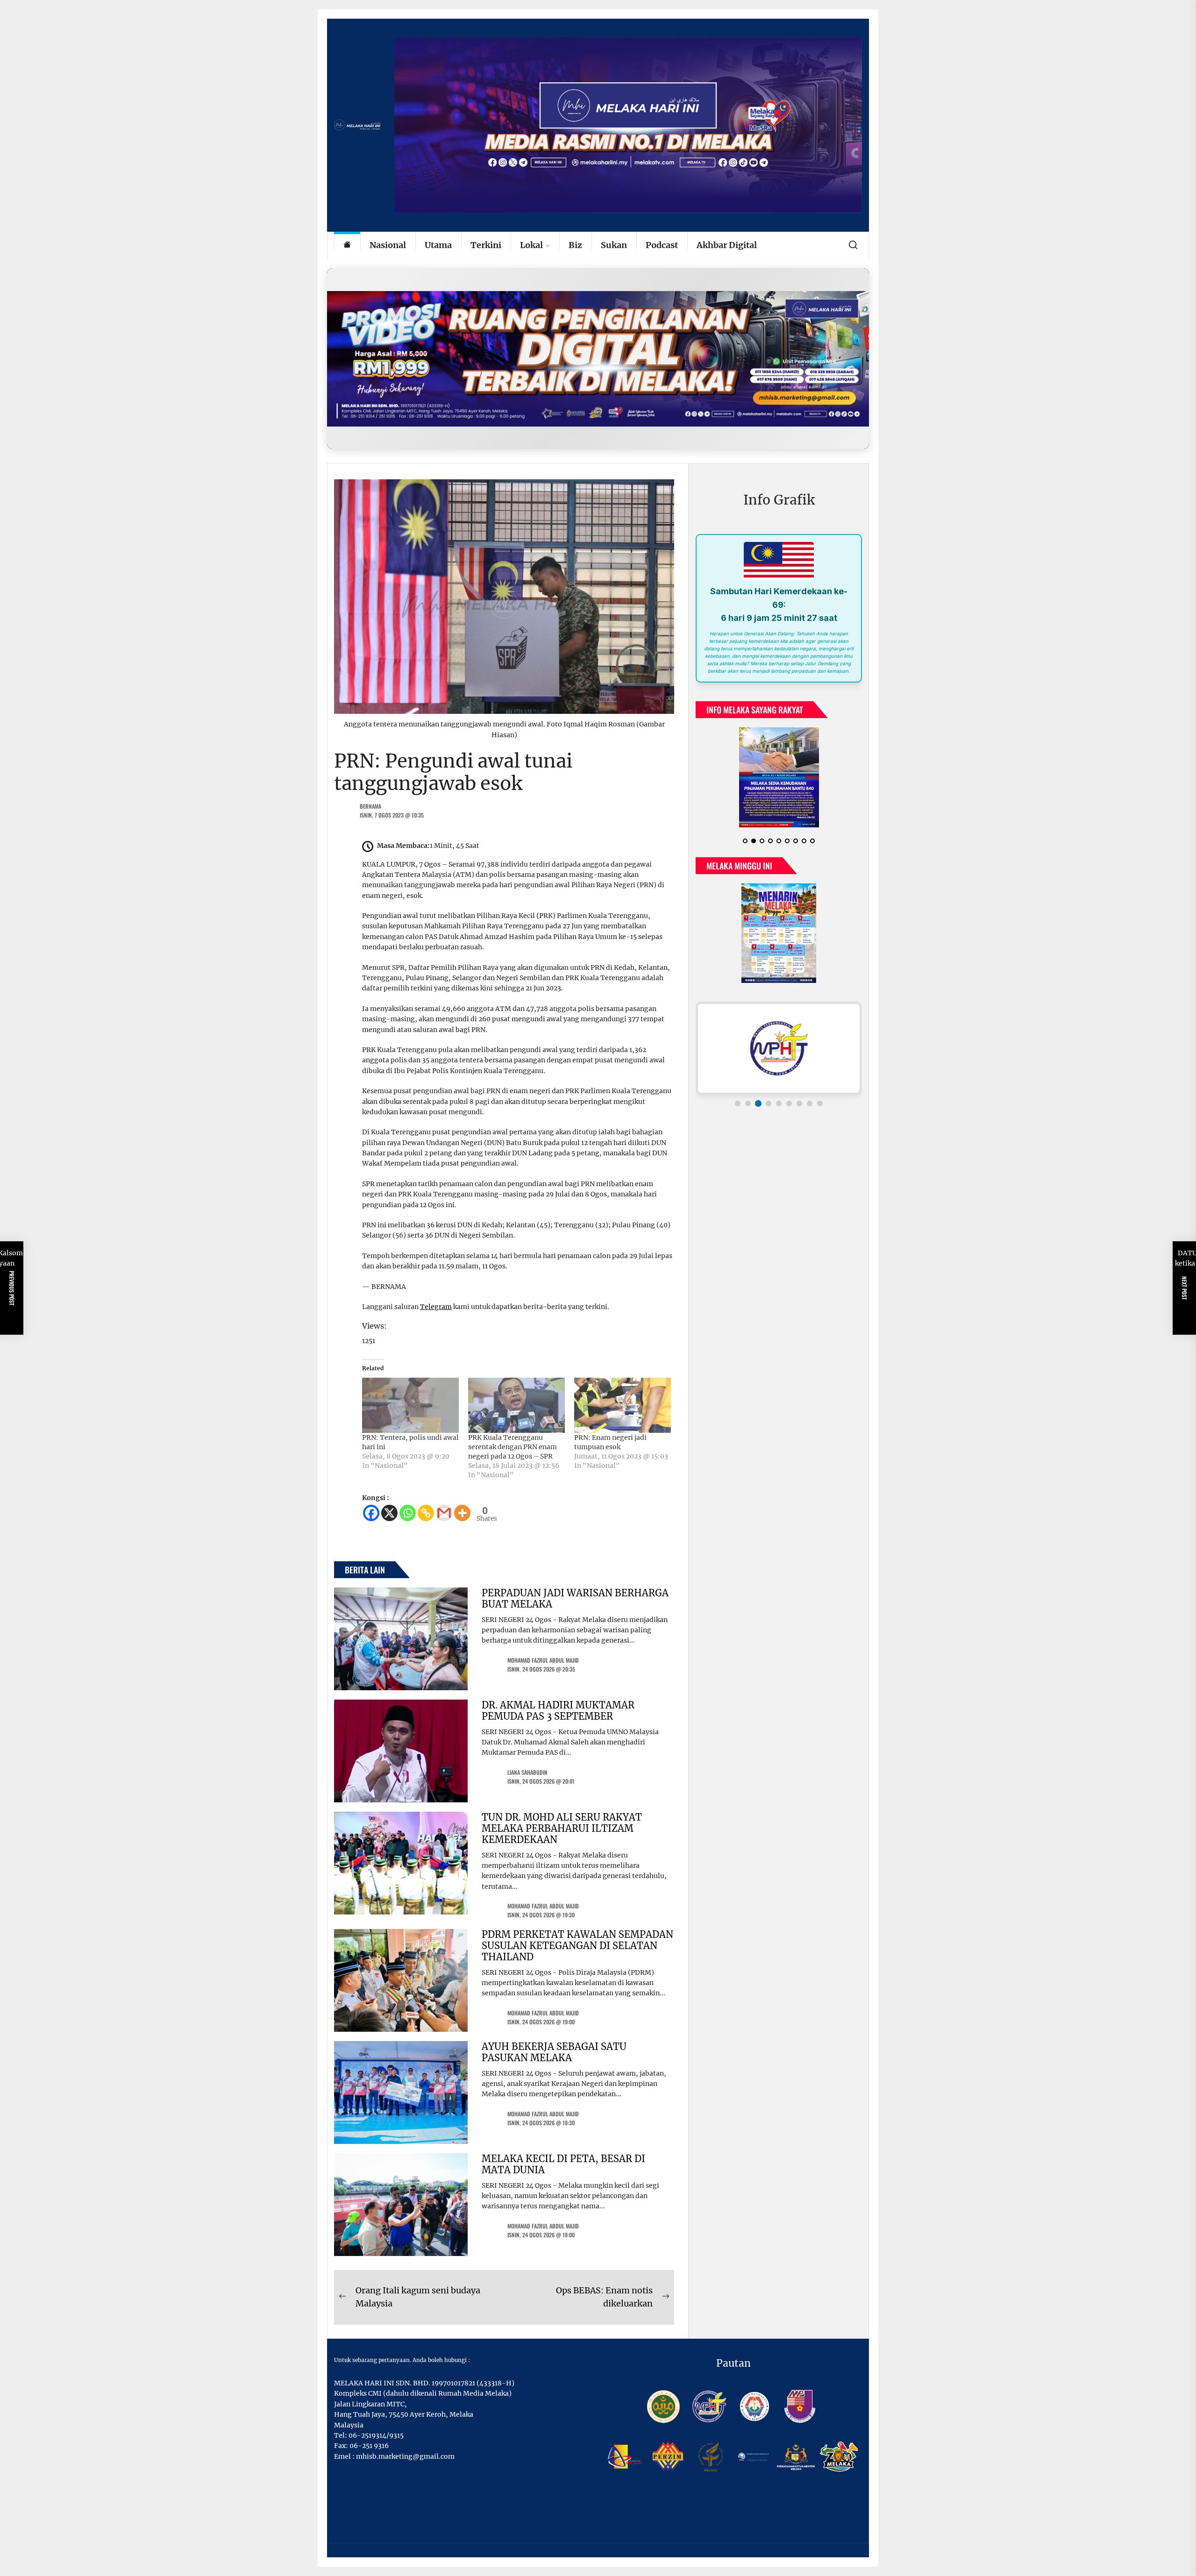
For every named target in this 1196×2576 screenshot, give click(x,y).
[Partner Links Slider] (779, 1033)
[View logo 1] (738, 1089)
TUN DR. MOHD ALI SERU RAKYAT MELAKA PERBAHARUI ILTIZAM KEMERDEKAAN (562, 1828)
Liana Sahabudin (527, 1772)
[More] (462, 1513)
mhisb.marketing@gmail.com (405, 2456)
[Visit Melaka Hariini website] (598, 359)
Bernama (370, 806)
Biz (575, 245)
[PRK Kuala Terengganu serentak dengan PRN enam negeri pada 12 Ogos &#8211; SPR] (516, 1405)
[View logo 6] (789, 1089)
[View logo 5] (779, 1089)
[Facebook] (371, 1513)
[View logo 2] (748, 1089)
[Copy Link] (426, 1513)
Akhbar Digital (727, 245)
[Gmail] (444, 1513)
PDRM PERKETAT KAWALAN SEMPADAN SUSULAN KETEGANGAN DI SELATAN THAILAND (577, 1946)
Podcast (662, 245)
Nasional (388, 245)
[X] (389, 1513)
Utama (438, 245)
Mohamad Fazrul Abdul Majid (543, 1660)
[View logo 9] (820, 1089)
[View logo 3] (758, 1089)
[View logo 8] (810, 1089)
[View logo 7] (799, 1089)
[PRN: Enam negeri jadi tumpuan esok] (623, 1405)
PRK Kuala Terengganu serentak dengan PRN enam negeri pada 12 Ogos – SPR (513, 1447)
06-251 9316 (369, 2446)
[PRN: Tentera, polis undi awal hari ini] (410, 1405)
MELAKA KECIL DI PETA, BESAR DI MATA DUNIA (563, 2164)
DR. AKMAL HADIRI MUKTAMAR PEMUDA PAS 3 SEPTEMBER (558, 1711)
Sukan (614, 245)
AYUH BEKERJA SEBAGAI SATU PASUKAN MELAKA (554, 2052)
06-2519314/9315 (376, 2435)
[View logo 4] (769, 1089)
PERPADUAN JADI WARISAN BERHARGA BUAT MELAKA (575, 1598)
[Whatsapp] (408, 1513)
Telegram (436, 1307)
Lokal (531, 245)
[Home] (347, 246)
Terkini (486, 245)
